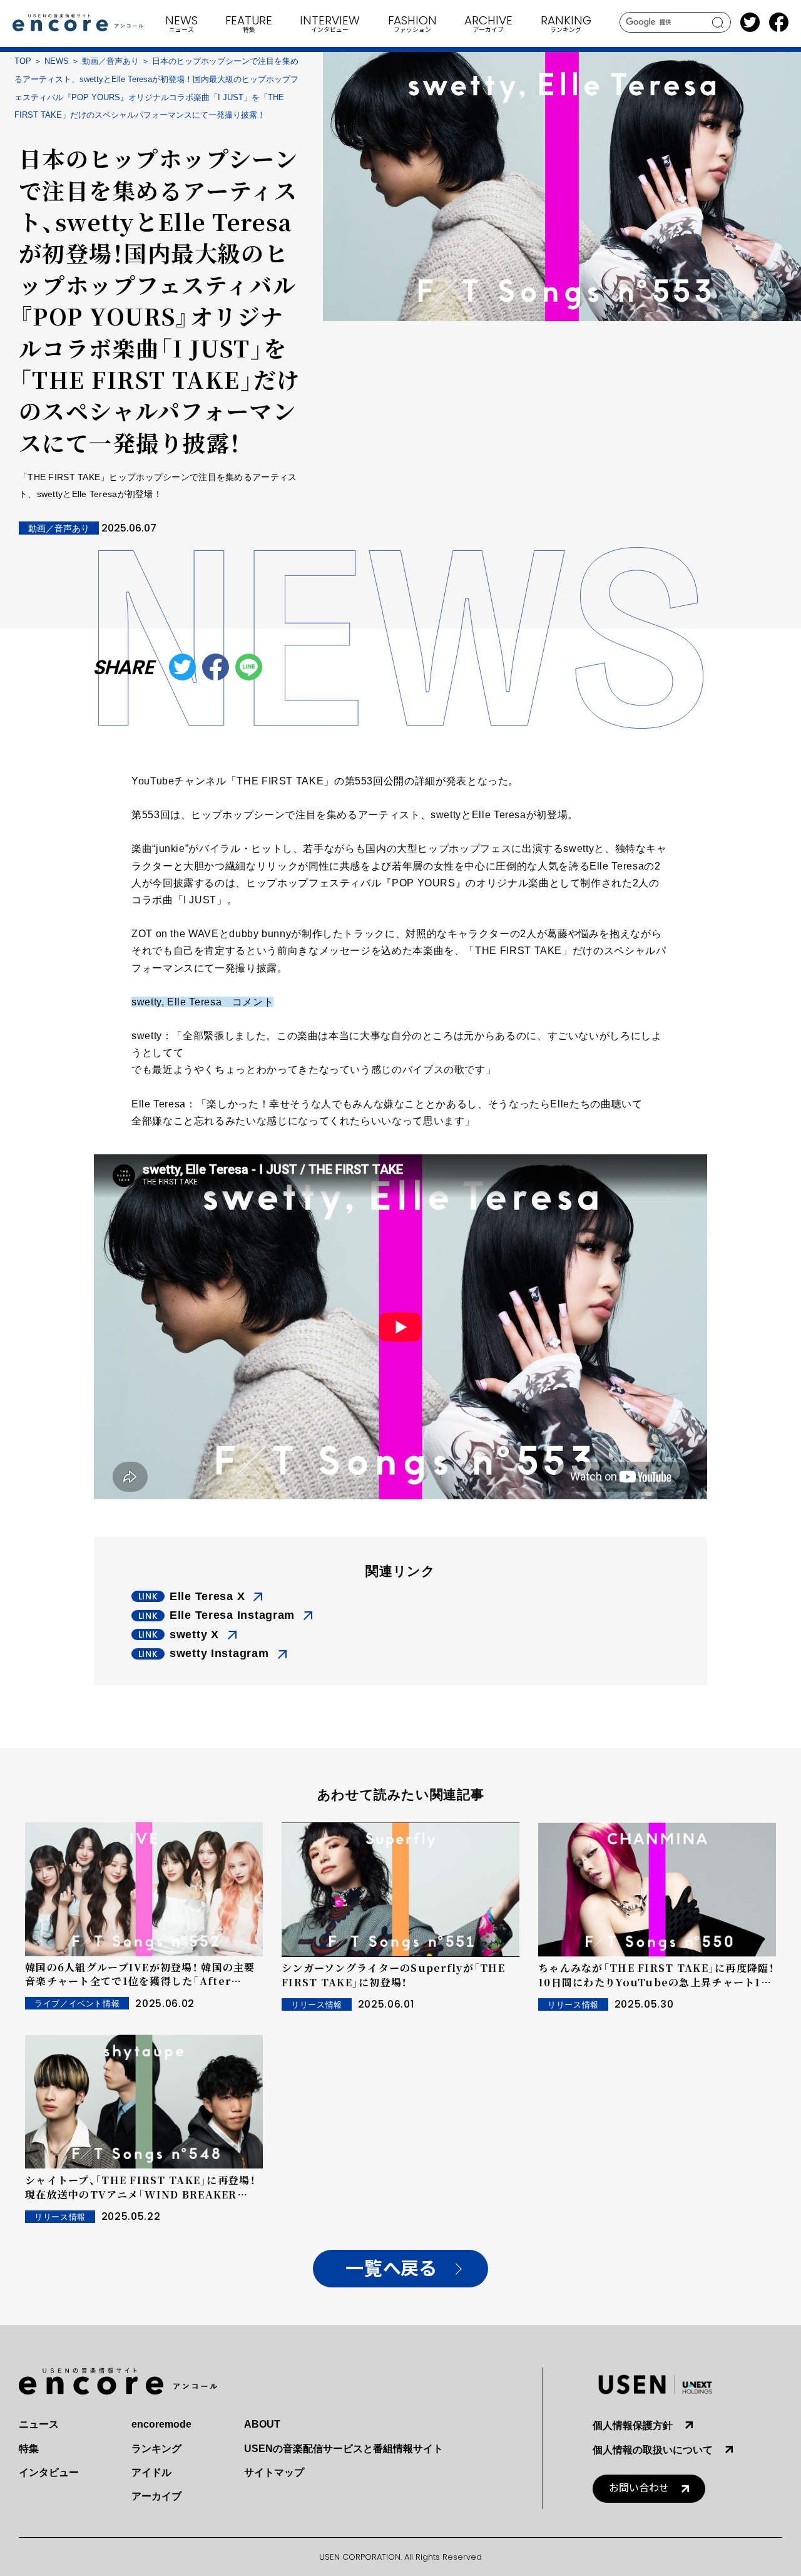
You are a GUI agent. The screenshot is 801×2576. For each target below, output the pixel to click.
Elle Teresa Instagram (232, 1615)
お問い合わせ (639, 2488)
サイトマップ (274, 2472)
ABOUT (262, 2424)
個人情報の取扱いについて (653, 2450)
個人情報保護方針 (633, 2425)
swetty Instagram (219, 1653)
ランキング (156, 2449)
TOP (23, 61)
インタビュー (49, 2472)
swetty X (194, 1634)
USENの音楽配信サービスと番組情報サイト (344, 2449)
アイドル (151, 2472)
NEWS (57, 61)
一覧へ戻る (391, 2269)
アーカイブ (156, 2496)
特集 (29, 2449)
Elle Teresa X (207, 1596)
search (718, 23)
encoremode (161, 2424)
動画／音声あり (110, 61)
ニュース (39, 2424)
